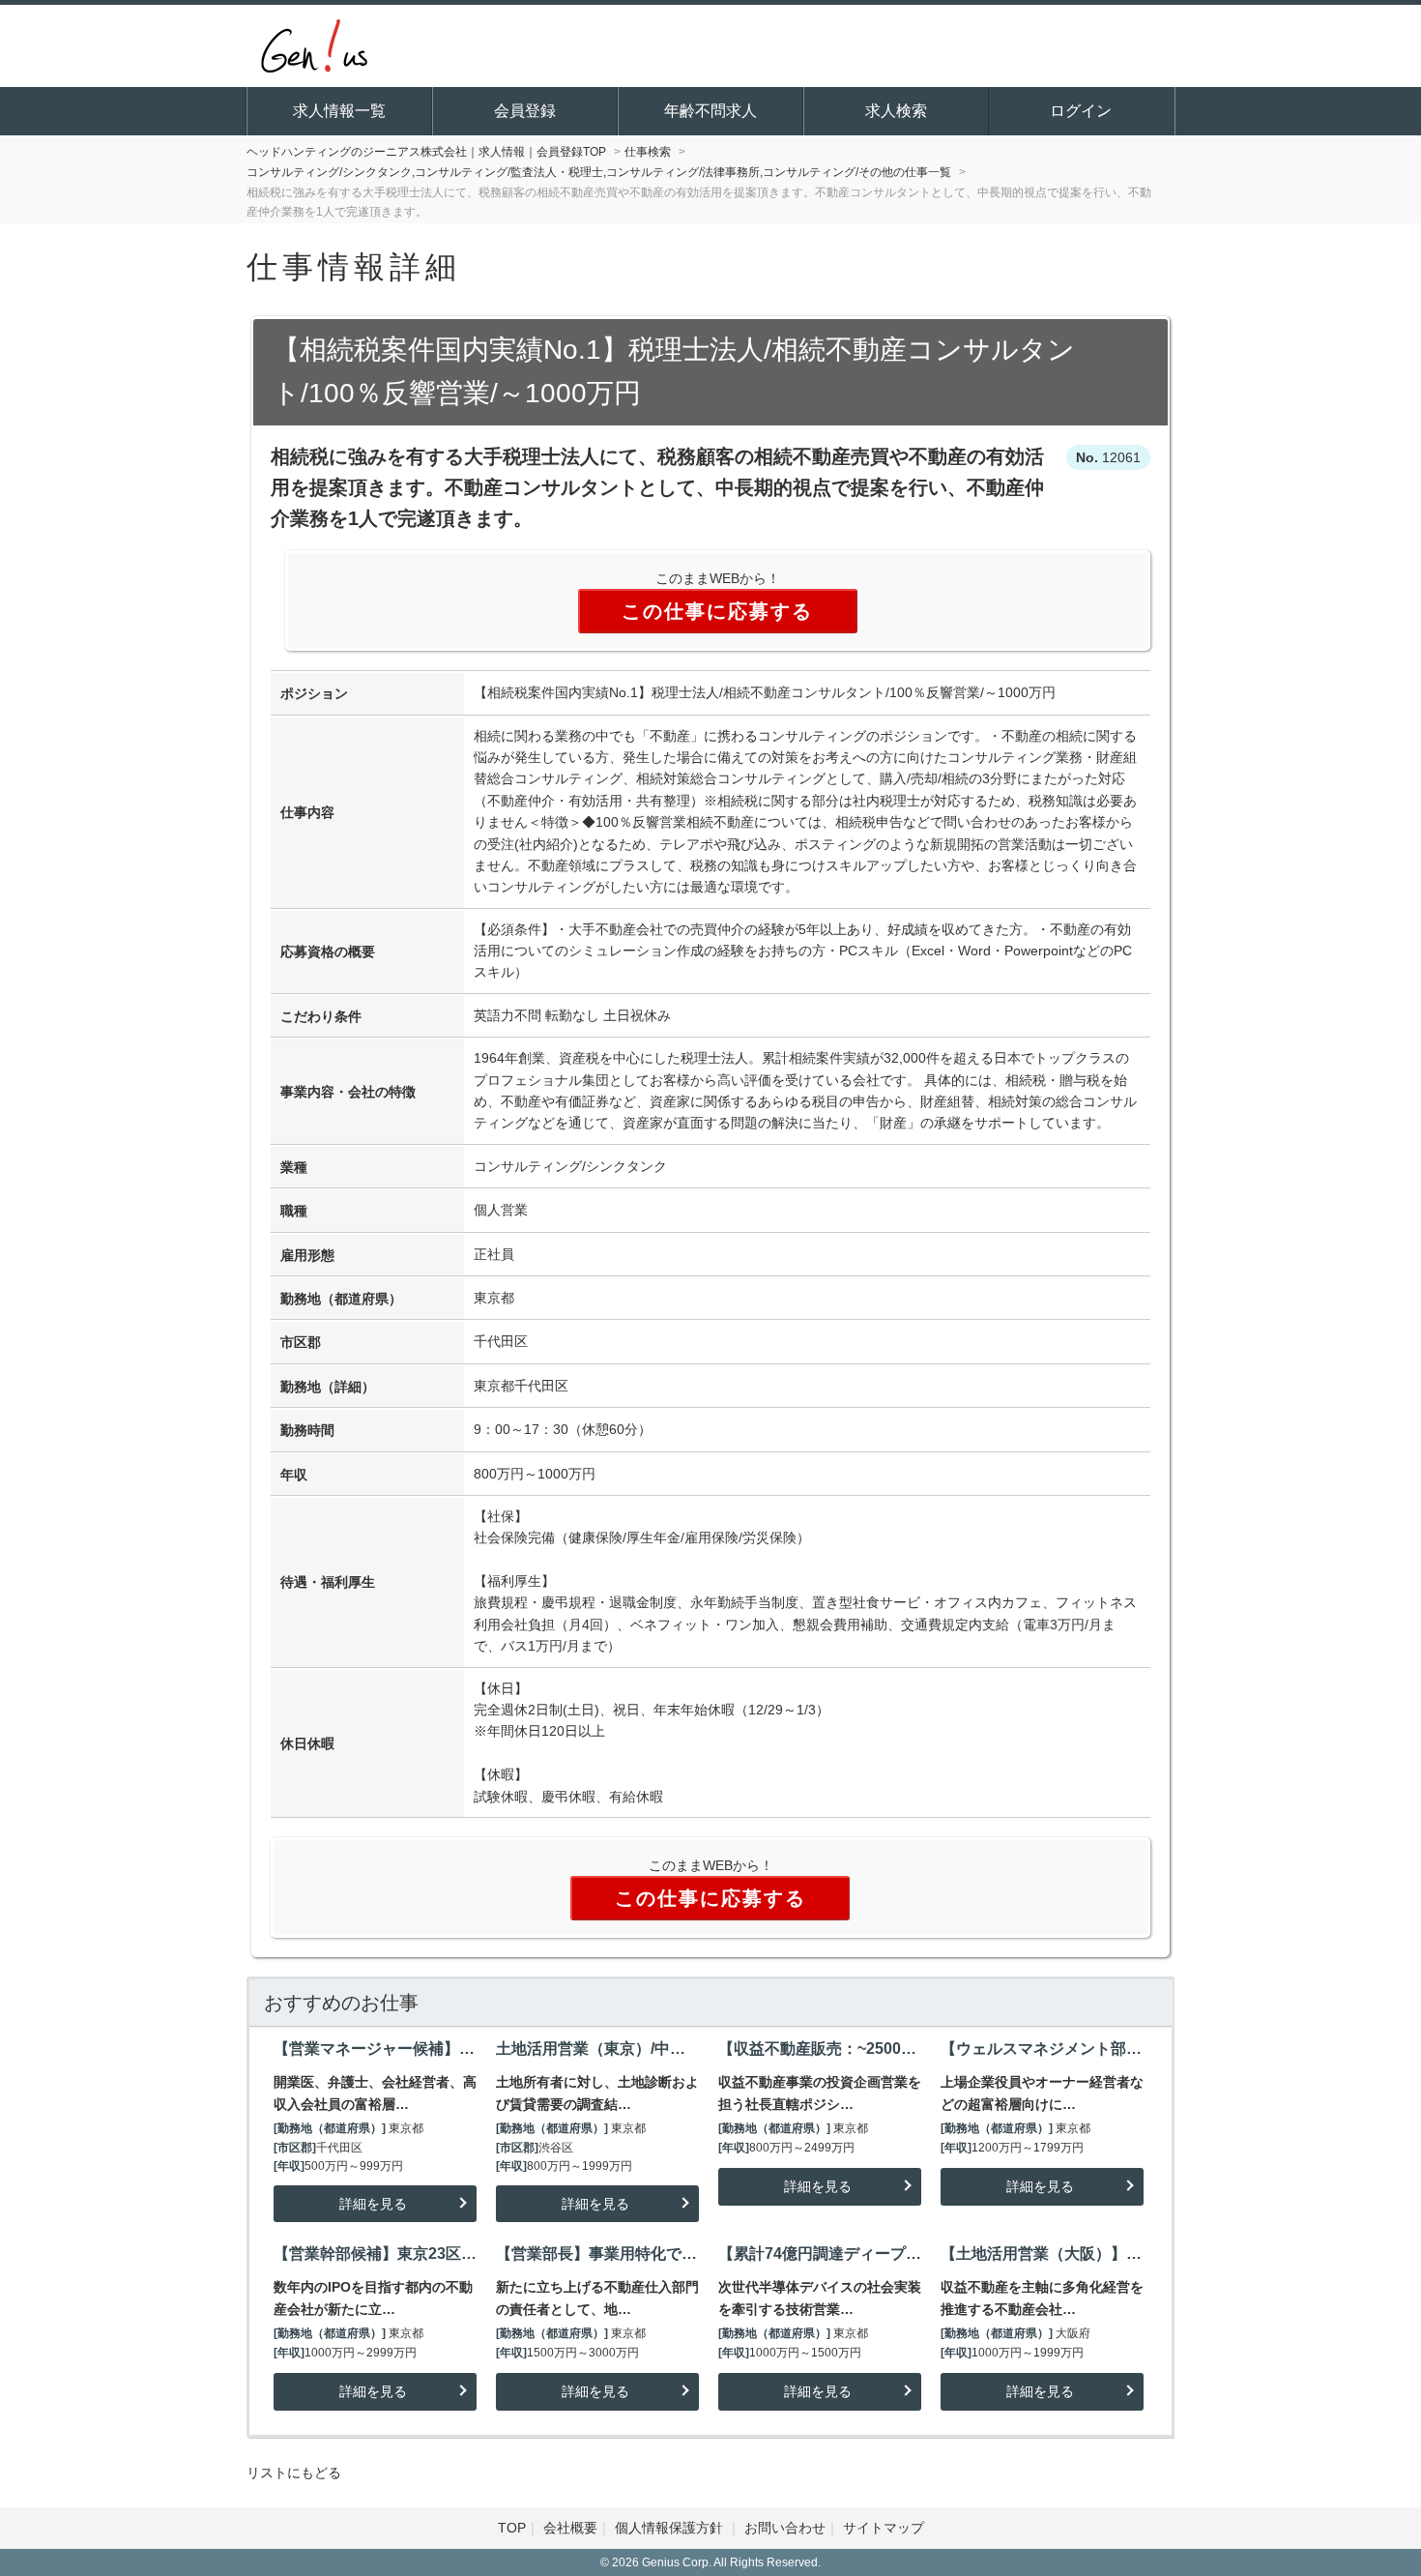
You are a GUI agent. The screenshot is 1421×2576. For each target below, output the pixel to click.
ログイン (1081, 111)
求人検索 (896, 111)
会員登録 (525, 111)
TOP (512, 2528)
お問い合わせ (785, 2528)
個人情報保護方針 (671, 2528)
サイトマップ (884, 2528)
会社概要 (570, 2528)
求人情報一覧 (339, 111)
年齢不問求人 (710, 111)
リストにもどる (294, 2473)
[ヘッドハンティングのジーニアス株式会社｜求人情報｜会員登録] (314, 44)
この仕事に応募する (717, 611)
